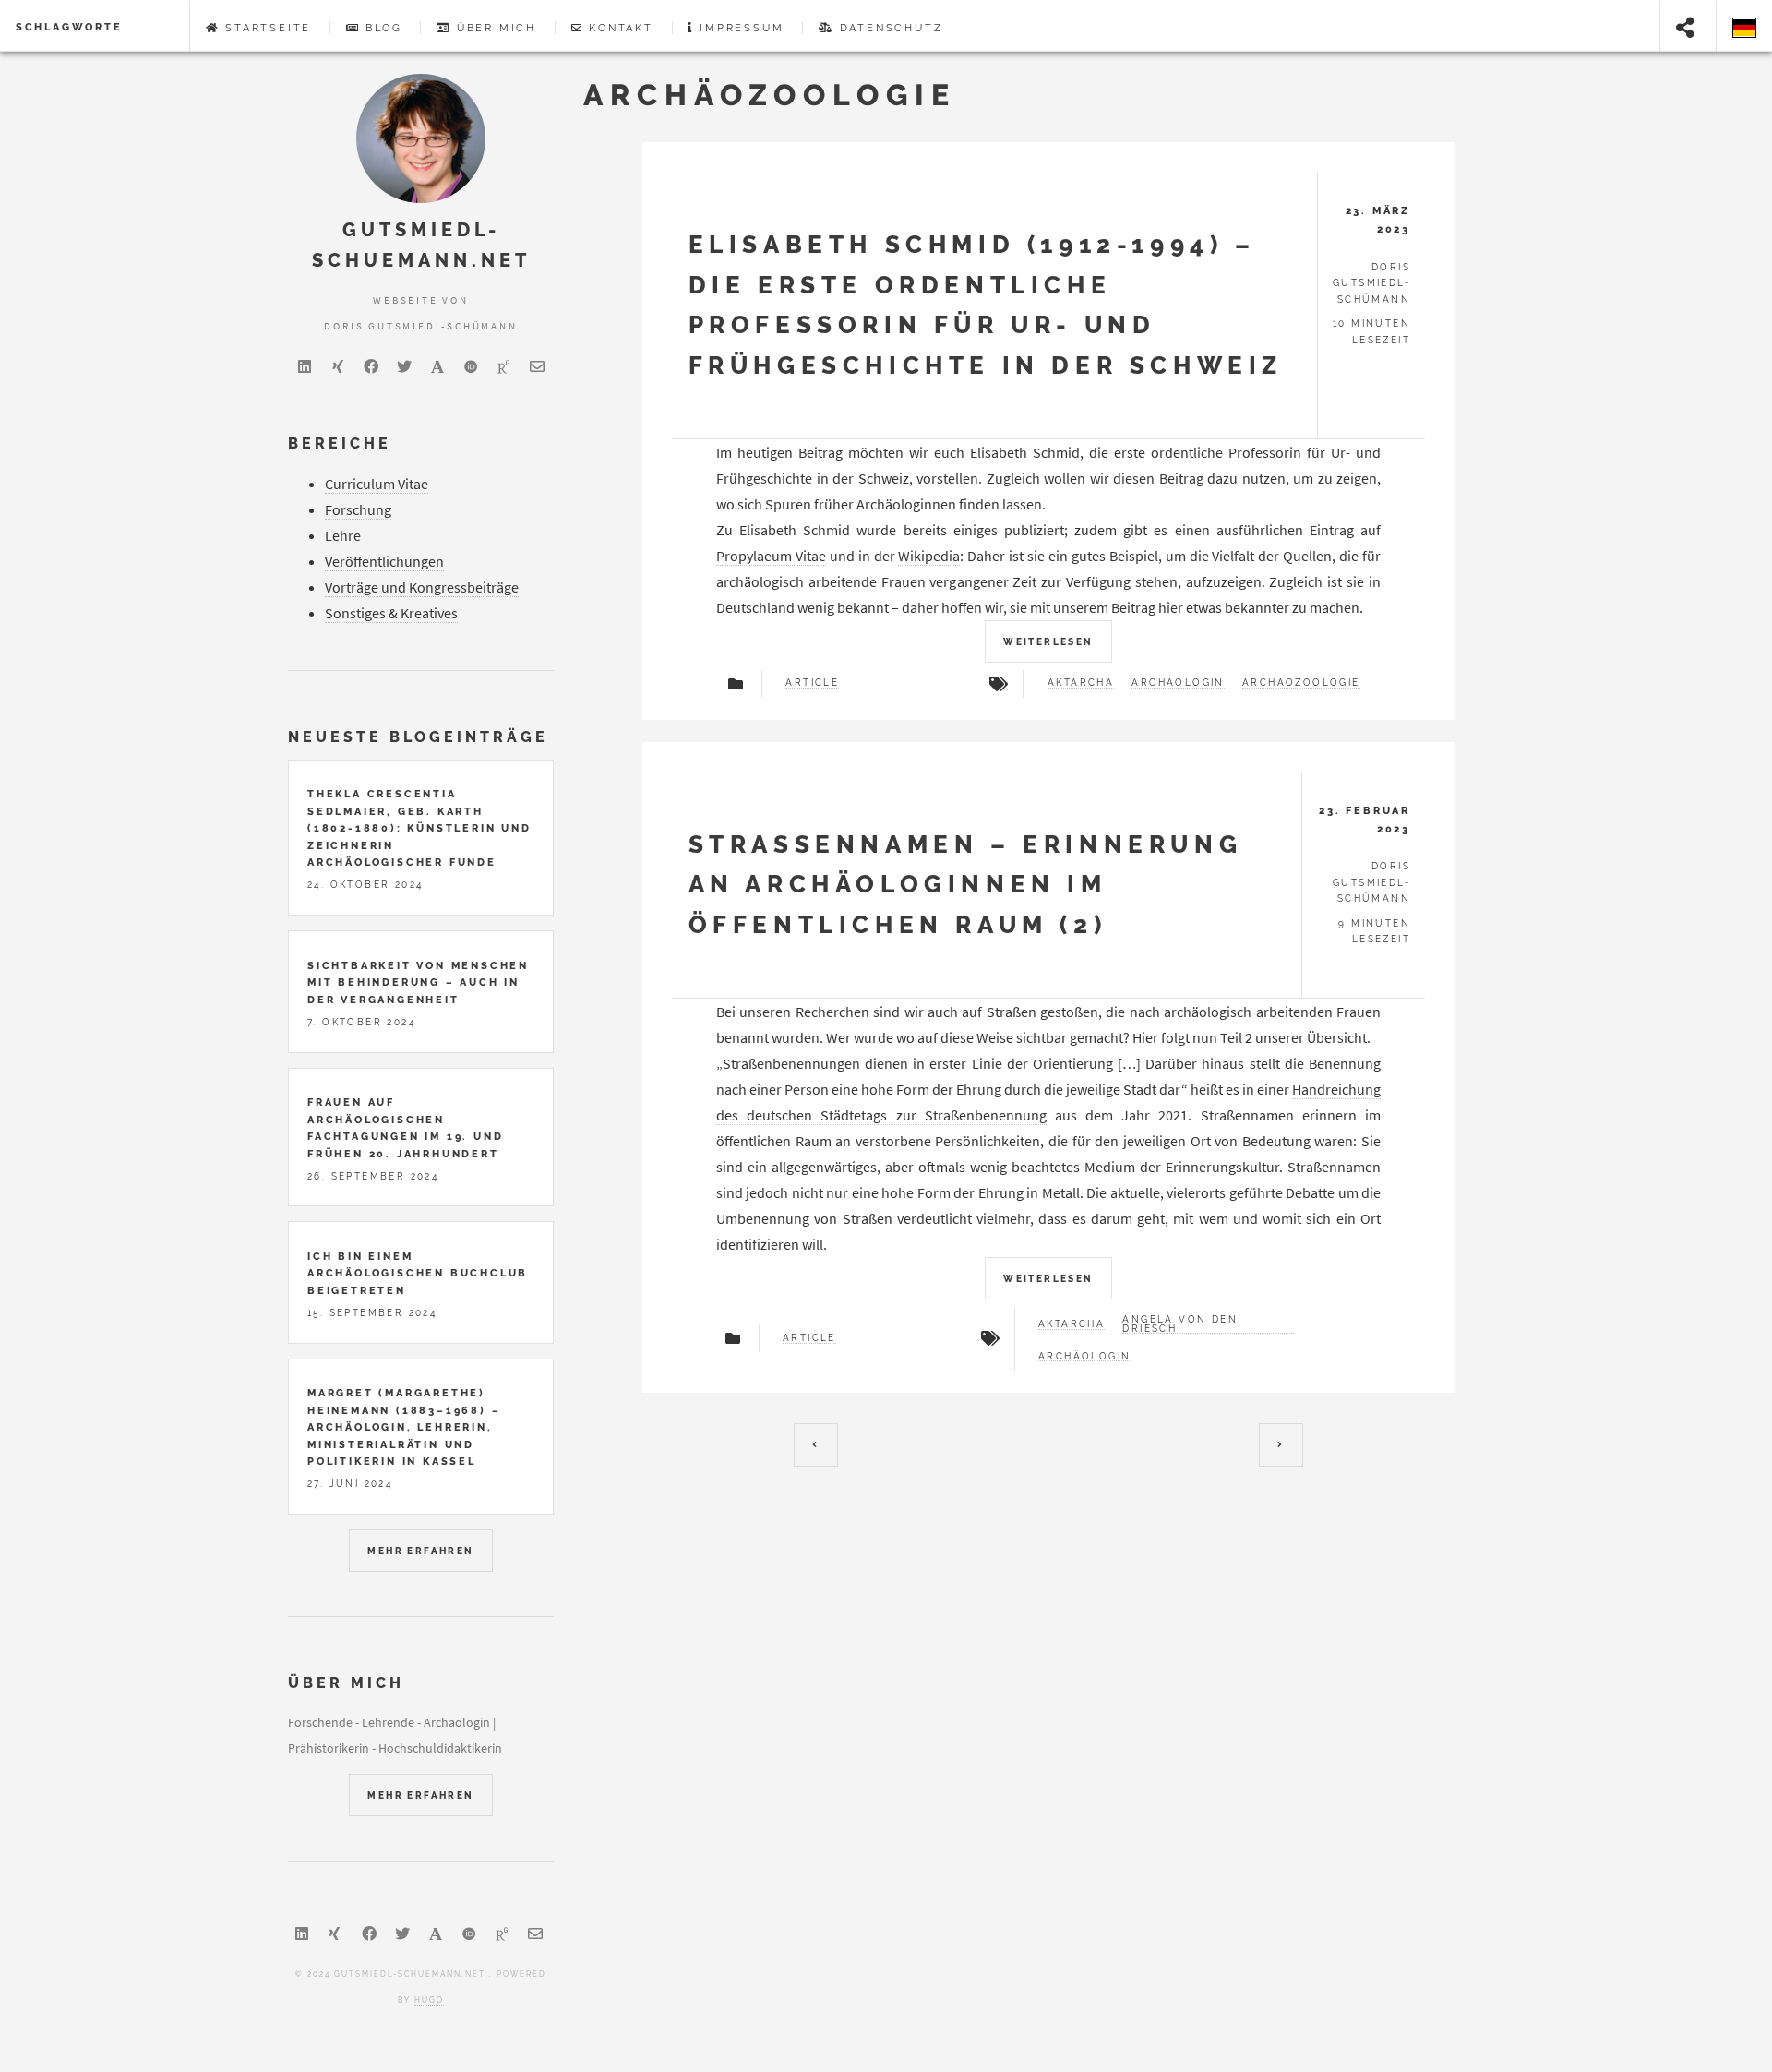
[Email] (537, 366)
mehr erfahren (420, 1551)
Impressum (742, 28)
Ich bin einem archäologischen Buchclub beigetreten (418, 1273)
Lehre (343, 535)
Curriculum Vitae (377, 484)
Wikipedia (929, 556)
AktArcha (1081, 683)
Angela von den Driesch (1180, 1324)
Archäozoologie (1301, 683)
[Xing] (338, 366)
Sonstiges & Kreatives (391, 613)
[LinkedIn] (305, 366)
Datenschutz (892, 28)
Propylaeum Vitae (771, 556)
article (812, 683)
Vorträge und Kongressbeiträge (422, 587)
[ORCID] (471, 366)
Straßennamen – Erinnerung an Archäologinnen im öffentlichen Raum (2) (966, 884)
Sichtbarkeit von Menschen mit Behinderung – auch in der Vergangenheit (418, 982)
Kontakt (621, 28)
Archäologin (1178, 683)
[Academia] (437, 366)
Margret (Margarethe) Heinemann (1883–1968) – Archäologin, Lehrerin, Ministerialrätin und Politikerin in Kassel (404, 1427)
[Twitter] (404, 366)
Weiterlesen (1048, 642)
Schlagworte (69, 27)
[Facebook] (371, 366)
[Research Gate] (504, 366)
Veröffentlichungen (384, 561)
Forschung (358, 509)
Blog (383, 28)
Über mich (497, 28)
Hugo (429, 2000)
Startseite (268, 28)
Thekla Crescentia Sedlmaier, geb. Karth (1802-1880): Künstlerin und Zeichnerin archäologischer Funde (419, 828)
